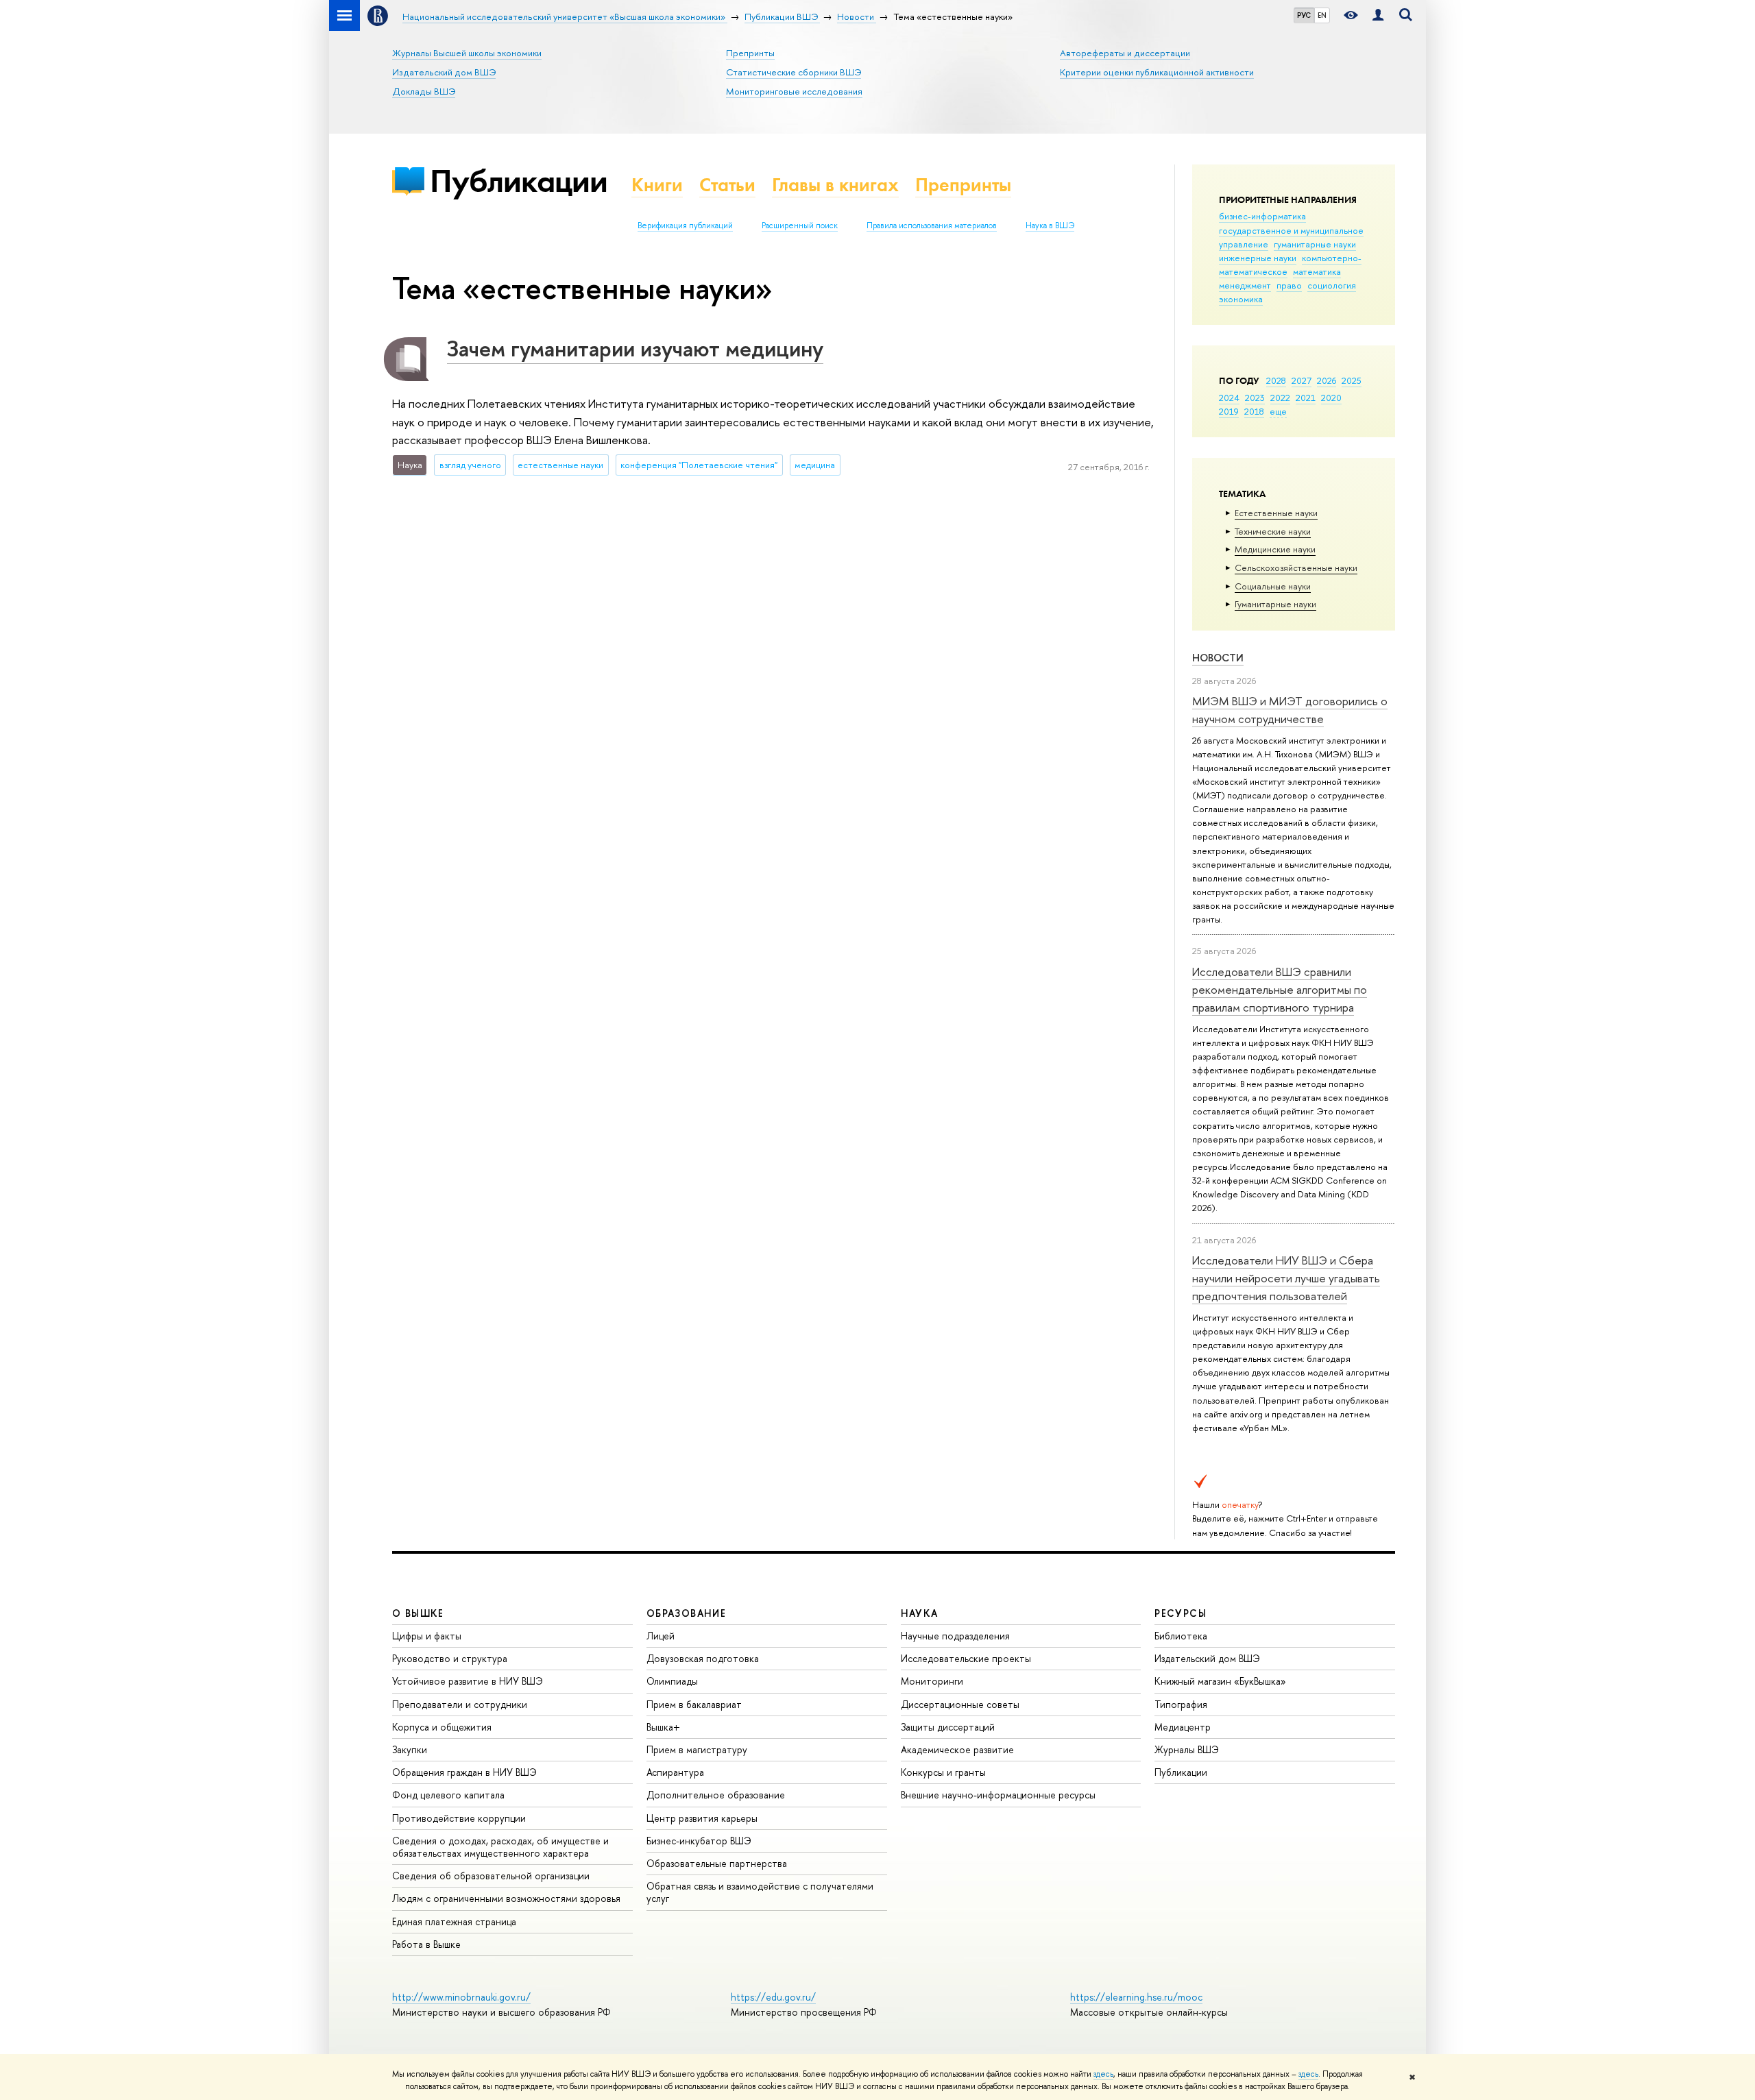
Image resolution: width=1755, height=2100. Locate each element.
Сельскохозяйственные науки (1296, 567)
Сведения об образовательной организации (491, 1876)
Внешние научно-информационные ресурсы (998, 1795)
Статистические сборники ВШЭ (794, 72)
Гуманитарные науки (1275, 604)
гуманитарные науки (1315, 244)
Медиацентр (1183, 1727)
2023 (1255, 398)
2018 (1254, 411)
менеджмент (1245, 285)
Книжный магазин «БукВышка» (1220, 1681)
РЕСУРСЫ (1181, 1613)
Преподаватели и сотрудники (460, 1704)
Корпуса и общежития (442, 1727)
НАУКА (920, 1613)
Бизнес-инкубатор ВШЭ (699, 1841)
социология (1332, 285)
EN (1322, 15)
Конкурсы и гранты (943, 1772)
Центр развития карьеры (702, 1818)
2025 (1352, 380)
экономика (1241, 299)
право (1289, 285)
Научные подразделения (955, 1636)
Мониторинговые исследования (794, 91)
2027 (1302, 380)
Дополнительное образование (716, 1795)
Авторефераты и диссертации (1125, 53)
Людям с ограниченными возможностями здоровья (506, 1898)
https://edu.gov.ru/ (773, 1997)
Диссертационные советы (960, 1704)
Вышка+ (663, 1727)
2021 (1306, 398)
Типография (1181, 1704)
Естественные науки (1276, 513)
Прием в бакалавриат (694, 1704)
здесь (1103, 2074)
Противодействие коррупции (459, 1818)
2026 (1327, 380)
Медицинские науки (1275, 549)
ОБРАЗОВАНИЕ (686, 1613)
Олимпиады (672, 1681)
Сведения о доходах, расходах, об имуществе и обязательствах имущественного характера (500, 1847)
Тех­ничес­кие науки (1273, 531)
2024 (1229, 398)
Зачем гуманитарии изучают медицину (635, 348)
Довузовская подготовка (703, 1658)
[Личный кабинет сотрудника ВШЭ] (1378, 15)
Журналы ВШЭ (1187, 1749)
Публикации (519, 181)
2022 (1280, 398)
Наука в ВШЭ (1050, 225)
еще (1278, 411)
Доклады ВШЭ (424, 91)
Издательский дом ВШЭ (444, 72)
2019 (1229, 411)
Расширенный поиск (800, 225)
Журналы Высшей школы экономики (467, 53)
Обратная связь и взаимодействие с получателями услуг (760, 1892)
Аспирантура (675, 1772)
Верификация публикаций (685, 225)
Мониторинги (932, 1681)
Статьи (727, 185)
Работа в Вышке (426, 1944)
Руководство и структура (450, 1658)
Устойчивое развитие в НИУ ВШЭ (468, 1681)
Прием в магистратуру (697, 1749)
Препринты (750, 53)
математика (1317, 271)
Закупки (410, 1749)
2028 (1276, 380)
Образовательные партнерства (717, 1863)
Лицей (661, 1636)
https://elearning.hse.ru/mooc (1136, 1997)
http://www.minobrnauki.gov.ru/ (461, 1997)
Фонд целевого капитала (448, 1795)
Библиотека (1181, 1636)
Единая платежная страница (454, 1921)
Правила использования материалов (932, 225)
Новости (1218, 658)
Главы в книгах (835, 185)
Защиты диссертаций (948, 1727)
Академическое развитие (957, 1749)
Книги (657, 185)
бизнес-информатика (1262, 216)
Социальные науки (1273, 586)
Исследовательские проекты (966, 1658)
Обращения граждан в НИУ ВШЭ (464, 1772)
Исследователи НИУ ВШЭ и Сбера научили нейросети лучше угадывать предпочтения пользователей (1286, 1278)
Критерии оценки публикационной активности (1157, 72)
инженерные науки (1258, 258)
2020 (1331, 398)
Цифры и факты (427, 1636)
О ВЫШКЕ (418, 1613)
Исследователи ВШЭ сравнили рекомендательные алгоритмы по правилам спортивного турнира (1280, 990)
